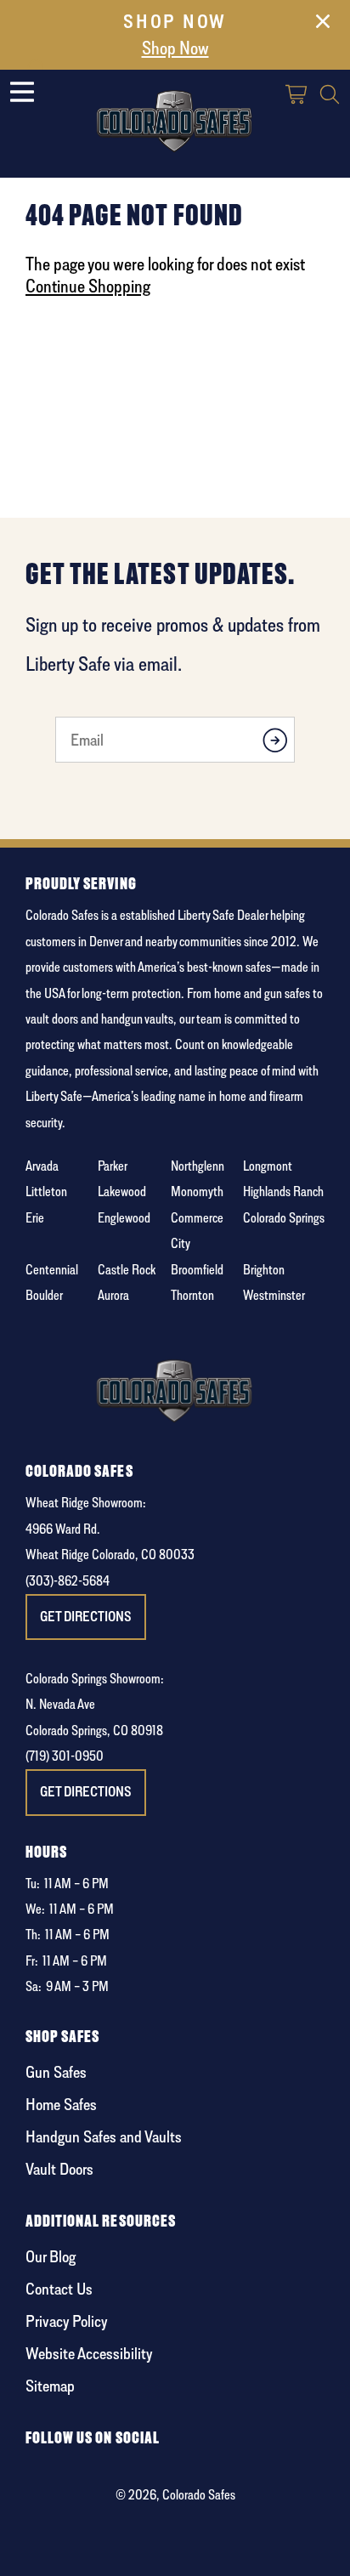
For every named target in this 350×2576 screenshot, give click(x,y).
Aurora (113, 1295)
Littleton (46, 1192)
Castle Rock (127, 1270)
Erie (35, 1218)
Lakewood (122, 1192)
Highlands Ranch (283, 1192)
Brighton (264, 1270)
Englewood (124, 1218)
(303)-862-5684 (68, 1581)
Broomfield (197, 1270)
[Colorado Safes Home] (175, 118)
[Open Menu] (22, 92)
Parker (113, 1166)
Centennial (52, 1270)
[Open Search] (330, 96)
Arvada (42, 1166)
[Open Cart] (297, 96)
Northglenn (198, 1166)
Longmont (268, 1166)
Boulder (44, 1295)
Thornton (192, 1295)
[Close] (323, 25)
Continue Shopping (88, 286)
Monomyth (197, 1192)
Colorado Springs (284, 1218)
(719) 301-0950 (65, 1756)
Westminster (274, 1295)
